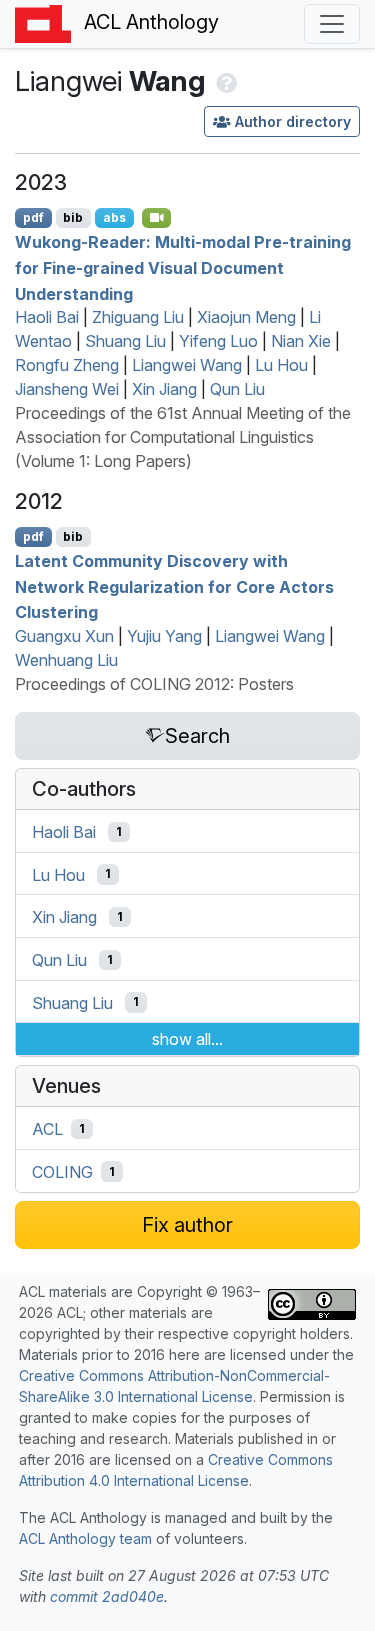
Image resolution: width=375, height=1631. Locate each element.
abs (114, 217)
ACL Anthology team (85, 1538)
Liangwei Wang (187, 365)
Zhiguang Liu (138, 317)
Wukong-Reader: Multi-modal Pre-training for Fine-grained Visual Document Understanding (183, 267)
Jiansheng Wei (67, 389)
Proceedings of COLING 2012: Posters (154, 684)
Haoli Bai (47, 317)
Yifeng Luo (218, 341)
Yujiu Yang (164, 636)
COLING (62, 1172)
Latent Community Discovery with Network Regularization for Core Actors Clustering (174, 586)
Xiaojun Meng (246, 317)
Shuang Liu (125, 341)
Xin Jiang (164, 389)
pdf (33, 217)
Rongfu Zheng (67, 365)
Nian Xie (301, 341)
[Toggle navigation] (332, 24)
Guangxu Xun (64, 636)
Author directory (293, 121)
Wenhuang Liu (66, 660)
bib (73, 217)
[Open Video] (157, 218)
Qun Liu (237, 389)
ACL (47, 1129)
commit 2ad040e (107, 1596)
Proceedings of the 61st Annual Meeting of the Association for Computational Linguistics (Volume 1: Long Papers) (183, 437)
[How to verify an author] (224, 81)
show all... (187, 1039)
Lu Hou (281, 365)
